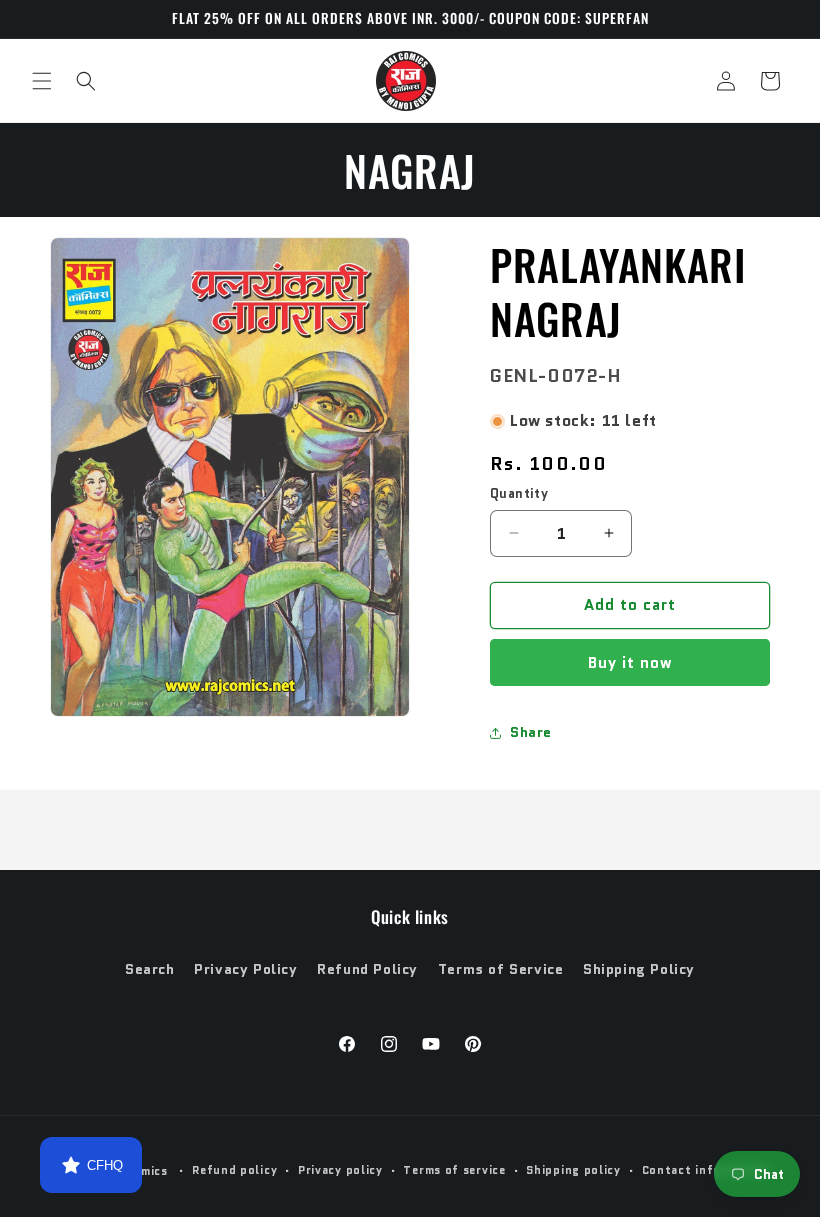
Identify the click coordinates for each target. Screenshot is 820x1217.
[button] (42, 81)
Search (150, 969)
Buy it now (630, 663)
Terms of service (454, 1170)
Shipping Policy (639, 969)
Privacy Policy (245, 969)
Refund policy (234, 1170)
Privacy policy (340, 1170)
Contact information (705, 1170)
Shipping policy (573, 1170)
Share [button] (531, 732)
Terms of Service (501, 969)
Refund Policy (367, 969)
